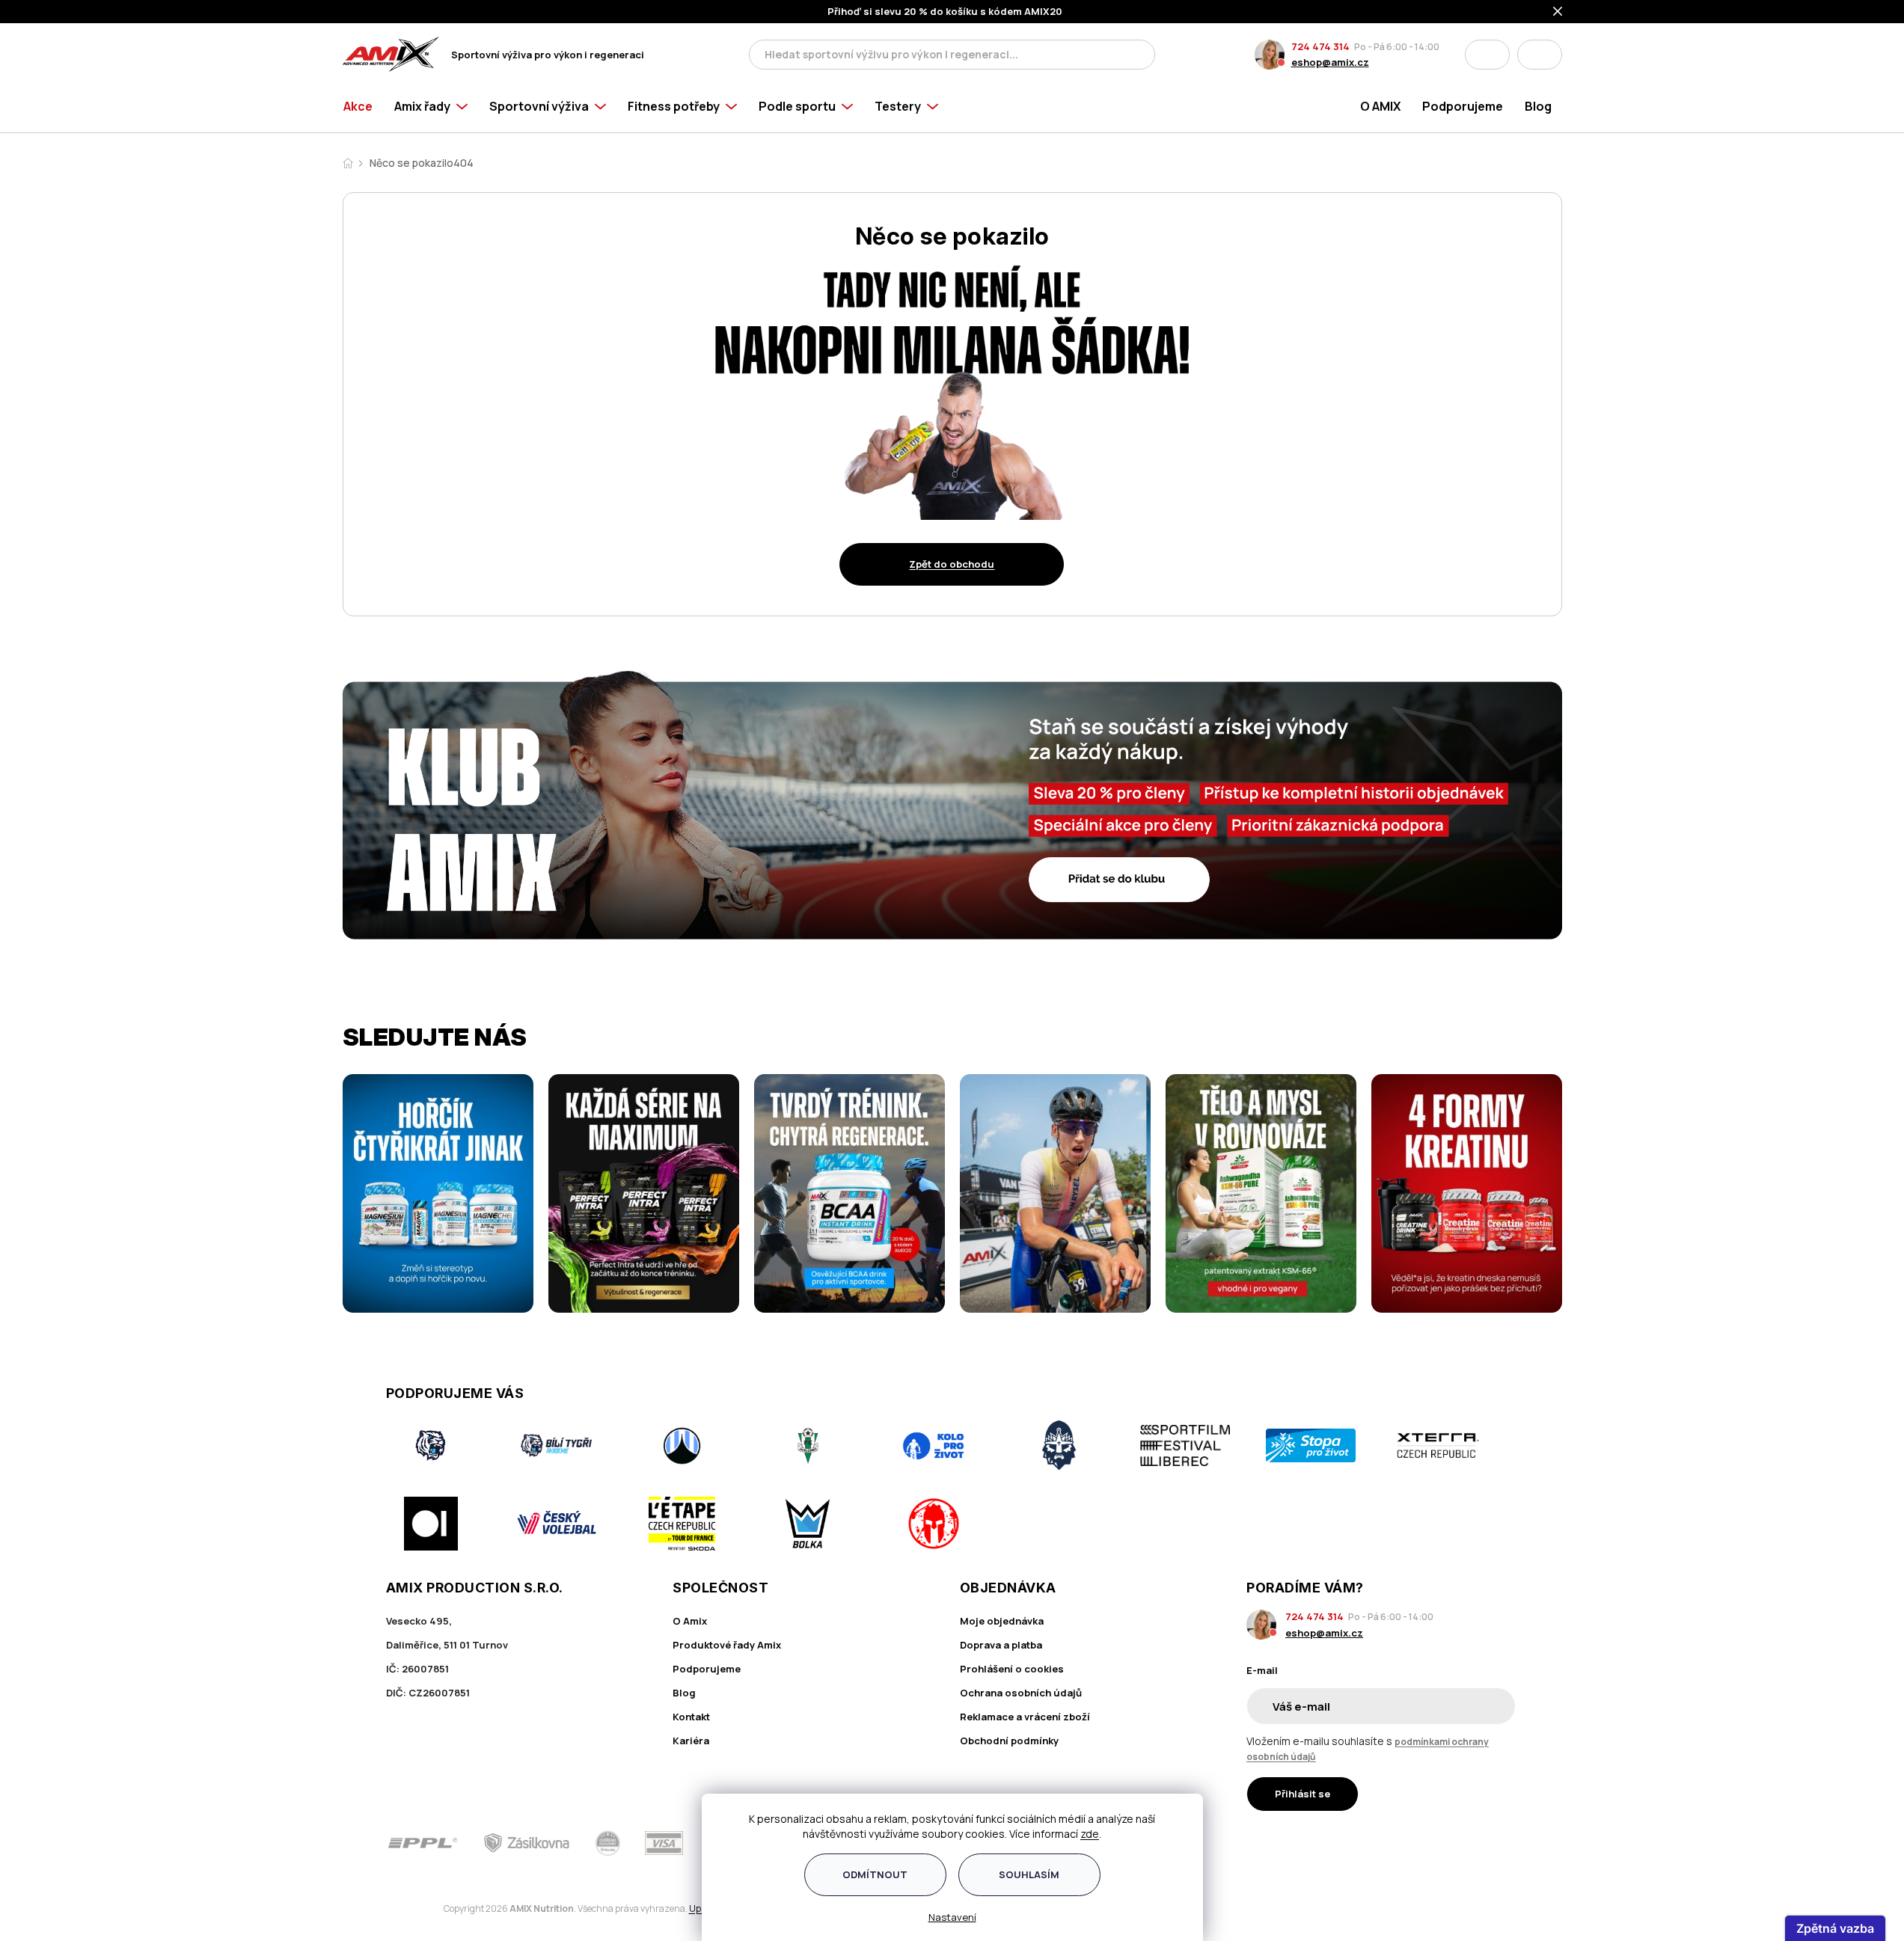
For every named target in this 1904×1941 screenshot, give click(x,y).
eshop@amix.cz (1330, 62)
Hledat (1139, 55)
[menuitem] (363, 106)
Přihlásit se (1303, 1794)
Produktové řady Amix (727, 1645)
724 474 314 (1320, 46)
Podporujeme (707, 1669)
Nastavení (952, 1917)
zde (1090, 1834)
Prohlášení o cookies (1012, 1669)
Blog (684, 1693)
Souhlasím (1029, 1874)
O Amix (690, 1621)
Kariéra (691, 1741)
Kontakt (691, 1717)
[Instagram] (1466, 1843)
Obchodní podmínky (1009, 1741)
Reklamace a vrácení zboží (1025, 1717)
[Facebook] (1424, 1843)
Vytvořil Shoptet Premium (420, 1909)
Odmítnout (875, 1874)
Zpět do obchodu (952, 564)
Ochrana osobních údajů (1021, 1693)
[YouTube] (1509, 1843)
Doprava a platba (1001, 1645)
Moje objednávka (1002, 1621)
